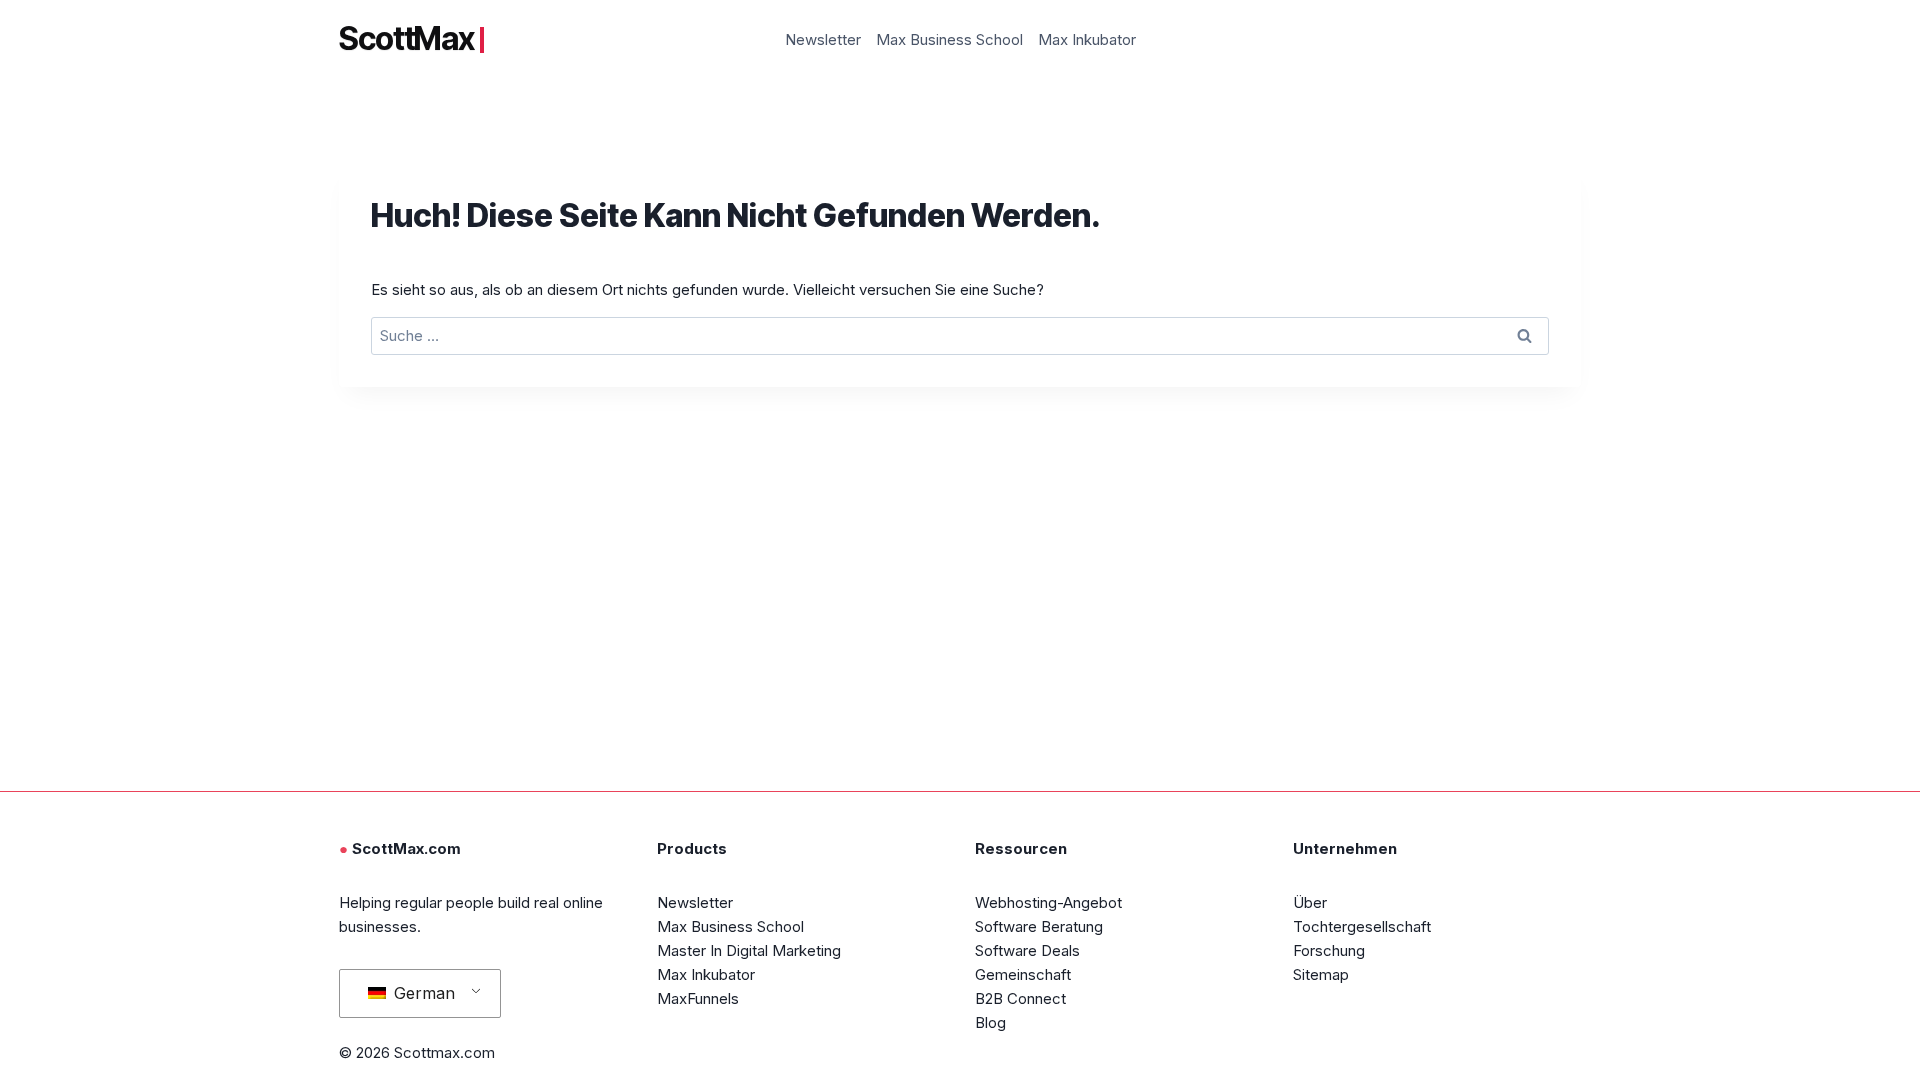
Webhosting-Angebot (1048, 902)
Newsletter (823, 39)
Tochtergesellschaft (1362, 926)
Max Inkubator (1087, 39)
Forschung (1329, 950)
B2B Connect (1020, 998)
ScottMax (406, 39)
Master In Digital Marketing (749, 950)
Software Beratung (1039, 926)
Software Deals (1027, 950)
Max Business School (949, 39)
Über (1310, 902)
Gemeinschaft (1023, 974)
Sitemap (1321, 974)
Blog (990, 1022)
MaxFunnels (698, 998)
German (422, 993)
